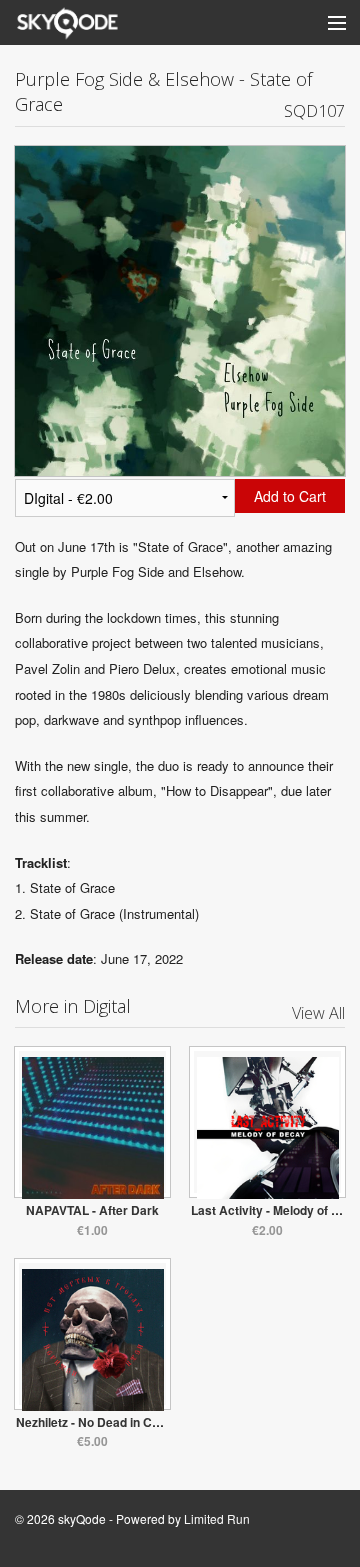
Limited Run (217, 1518)
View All (318, 1013)
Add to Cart (290, 496)
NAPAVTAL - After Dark (92, 1210)
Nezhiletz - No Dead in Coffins (100, 1422)
